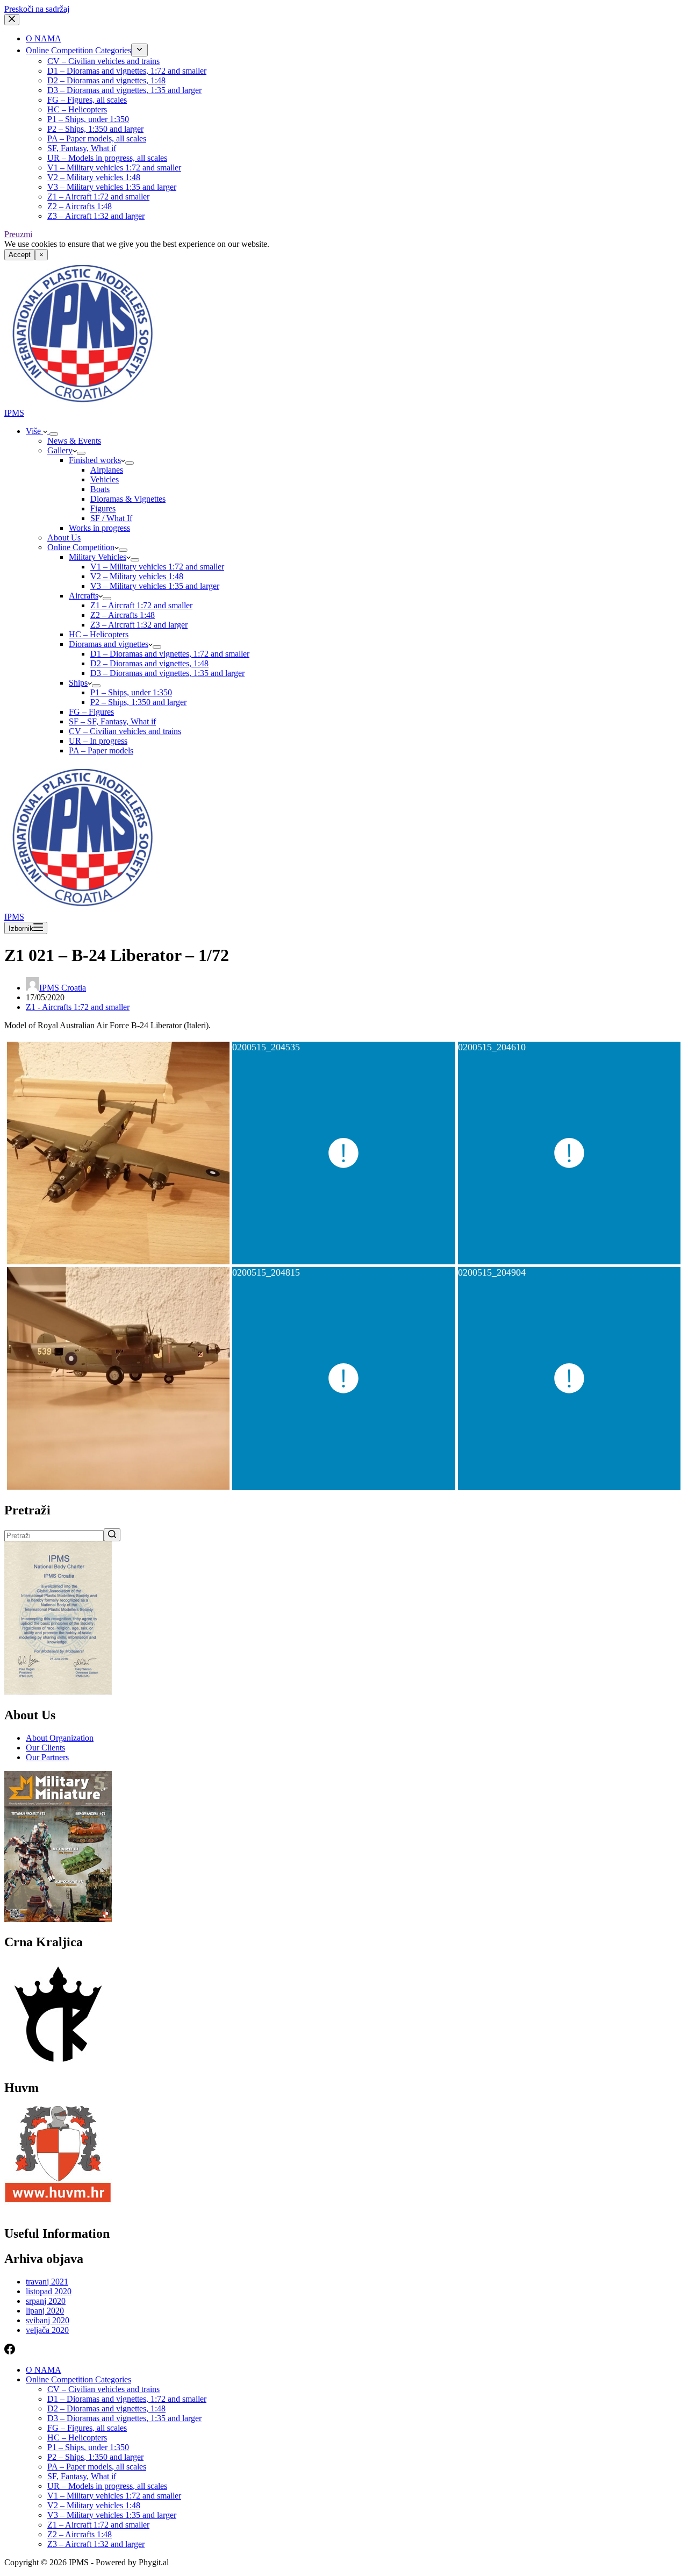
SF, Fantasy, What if (82, 148)
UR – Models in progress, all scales (107, 158)
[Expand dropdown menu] (139, 50)
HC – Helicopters (77, 109)
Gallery (60, 450)
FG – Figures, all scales (87, 100)
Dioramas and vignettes (109, 644)
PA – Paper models (101, 750)
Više (34, 431)
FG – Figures (91, 712)
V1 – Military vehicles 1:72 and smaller (114, 168)
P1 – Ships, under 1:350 (88, 119)
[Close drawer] (12, 20)
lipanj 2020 (45, 2311)
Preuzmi (18, 234)
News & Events (74, 441)
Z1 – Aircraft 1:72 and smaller (98, 197)
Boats (100, 489)
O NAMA (44, 38)
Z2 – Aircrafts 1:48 (80, 206)
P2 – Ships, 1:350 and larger (95, 129)
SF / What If (111, 518)
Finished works (95, 460)
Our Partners (47, 1757)
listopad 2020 (49, 2291)
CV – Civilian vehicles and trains (103, 61)
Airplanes (107, 470)
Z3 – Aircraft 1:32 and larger (96, 216)
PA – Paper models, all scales (97, 138)
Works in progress (99, 528)
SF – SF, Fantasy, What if (112, 721)
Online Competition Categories (78, 50)
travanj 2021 (47, 2282)
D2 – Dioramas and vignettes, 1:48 (106, 80)
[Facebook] (10, 2351)
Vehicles (105, 479)
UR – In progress (98, 741)
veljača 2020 (47, 2330)
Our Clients (45, 1748)
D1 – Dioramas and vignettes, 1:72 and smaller (127, 71)
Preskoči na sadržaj (37, 9)
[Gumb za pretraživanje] (112, 1535)
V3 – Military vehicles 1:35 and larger (112, 187)
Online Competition (81, 547)
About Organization (60, 1738)
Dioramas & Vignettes (128, 499)
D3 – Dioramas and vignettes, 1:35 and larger (124, 90)
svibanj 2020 (48, 2320)
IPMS (14, 413)
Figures (103, 508)
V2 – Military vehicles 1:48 (94, 177)
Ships (78, 683)
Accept (20, 255)
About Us (64, 538)
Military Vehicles (98, 557)
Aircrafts (84, 596)
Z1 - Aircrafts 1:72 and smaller (78, 1007)
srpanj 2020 (46, 2301)
